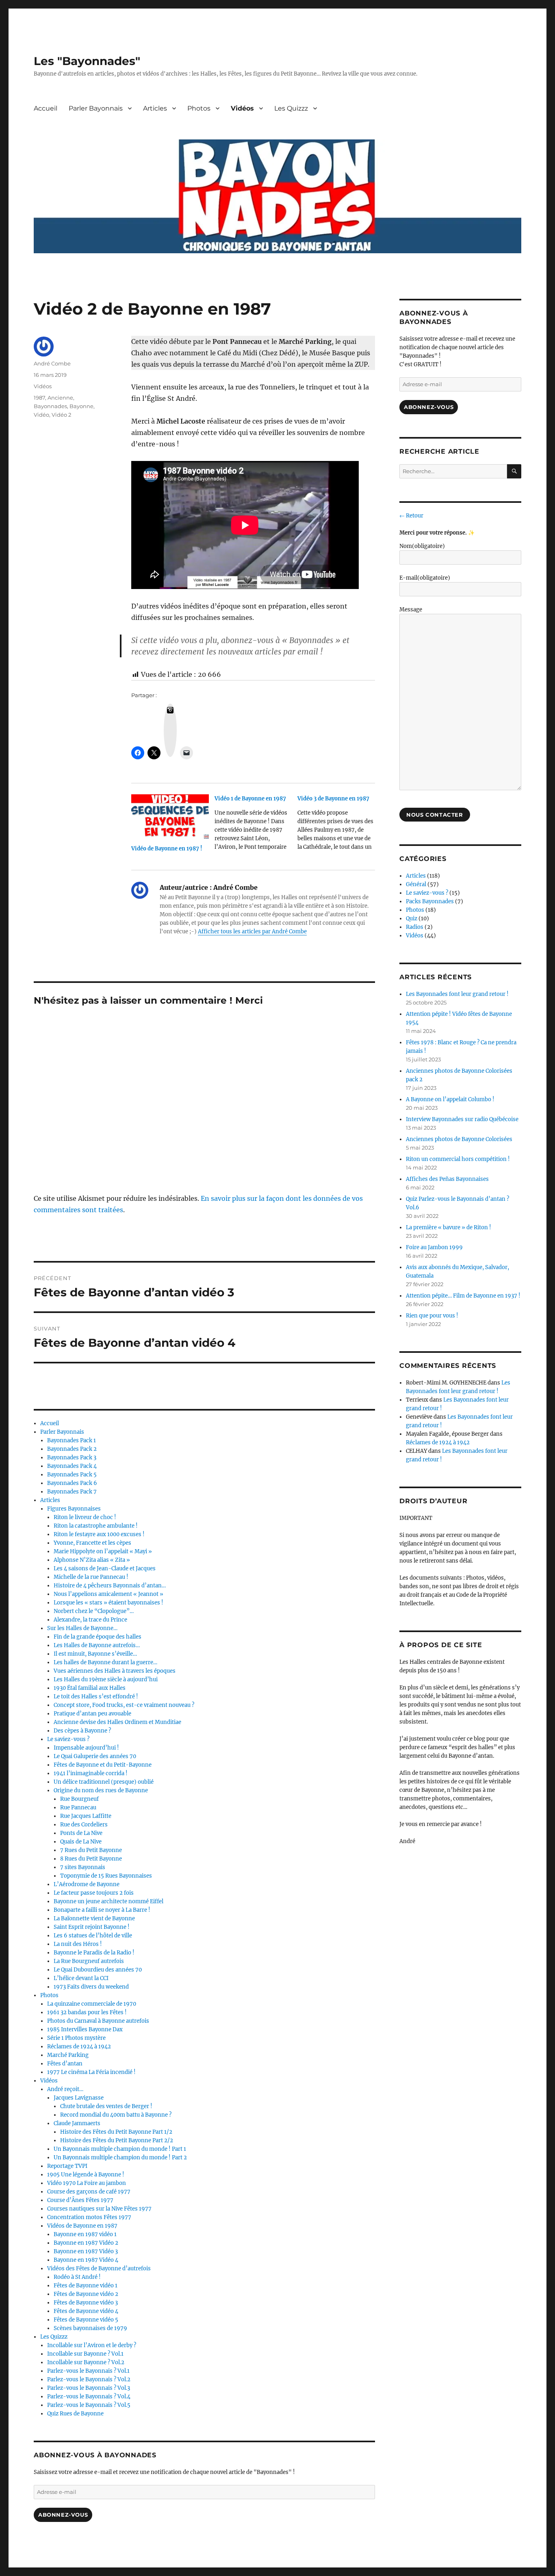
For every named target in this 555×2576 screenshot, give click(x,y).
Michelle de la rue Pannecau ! (91, 1577)
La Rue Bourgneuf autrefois (89, 1961)
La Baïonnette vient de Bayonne (94, 1918)
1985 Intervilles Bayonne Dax (85, 2029)
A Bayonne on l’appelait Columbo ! (450, 1099)
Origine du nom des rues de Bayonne (101, 1790)
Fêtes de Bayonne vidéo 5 (86, 2320)
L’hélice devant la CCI (81, 1978)
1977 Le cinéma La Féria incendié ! (91, 2072)
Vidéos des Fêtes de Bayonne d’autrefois (99, 2268)
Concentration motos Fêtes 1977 (89, 2217)
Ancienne (60, 398)
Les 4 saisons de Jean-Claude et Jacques (105, 1568)
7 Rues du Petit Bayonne (91, 1850)
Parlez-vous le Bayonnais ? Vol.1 (88, 2371)
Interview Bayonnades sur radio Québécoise (462, 1119)
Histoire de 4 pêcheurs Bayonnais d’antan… (110, 1586)
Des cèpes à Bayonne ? (82, 1731)
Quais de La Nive (81, 1842)
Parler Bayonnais (96, 108)
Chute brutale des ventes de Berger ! (106, 2106)
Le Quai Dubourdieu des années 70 (98, 1970)
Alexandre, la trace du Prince (90, 1620)
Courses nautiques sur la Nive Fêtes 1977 (99, 2209)
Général (416, 884)
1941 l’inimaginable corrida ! (91, 1773)
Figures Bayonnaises (74, 1509)
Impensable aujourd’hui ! (86, 1748)
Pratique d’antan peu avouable (92, 1714)
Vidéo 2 (61, 415)
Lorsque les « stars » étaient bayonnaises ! (108, 1603)
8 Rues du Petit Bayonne (91, 1859)
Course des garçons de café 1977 (89, 2192)
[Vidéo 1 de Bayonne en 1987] (256, 826)
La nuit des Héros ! (78, 1944)
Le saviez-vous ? (68, 1739)
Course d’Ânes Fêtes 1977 (80, 2200)
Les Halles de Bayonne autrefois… (97, 1645)
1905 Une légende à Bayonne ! (86, 2175)
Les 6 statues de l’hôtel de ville (93, 1936)
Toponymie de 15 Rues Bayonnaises (106, 1876)
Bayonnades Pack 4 (72, 1466)
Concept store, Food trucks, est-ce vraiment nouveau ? (124, 1705)
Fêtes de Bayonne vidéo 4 (86, 2311)
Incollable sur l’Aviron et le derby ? (92, 2345)
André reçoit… (65, 2089)
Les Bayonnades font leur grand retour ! (457, 994)
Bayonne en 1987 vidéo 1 (85, 2234)
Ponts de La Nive (81, 1833)
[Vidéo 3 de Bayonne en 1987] (339, 826)
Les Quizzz (291, 108)
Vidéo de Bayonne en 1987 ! (167, 849)
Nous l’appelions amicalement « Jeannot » (108, 1594)
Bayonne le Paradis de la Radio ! (94, 1953)
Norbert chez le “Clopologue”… (94, 1611)
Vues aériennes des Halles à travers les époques (115, 1671)
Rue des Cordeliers (84, 1825)
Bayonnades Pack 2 (72, 1449)
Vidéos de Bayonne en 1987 (82, 2226)
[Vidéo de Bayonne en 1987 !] (170, 816)
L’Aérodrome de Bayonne (87, 1884)
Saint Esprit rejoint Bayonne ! (92, 1927)
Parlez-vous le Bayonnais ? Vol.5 (89, 2405)
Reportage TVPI (67, 2166)
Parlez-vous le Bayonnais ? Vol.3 (89, 2388)
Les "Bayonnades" (87, 61)
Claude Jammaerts (77, 2123)
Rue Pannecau (78, 1808)
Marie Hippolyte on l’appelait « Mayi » (103, 1551)
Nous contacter (435, 815)
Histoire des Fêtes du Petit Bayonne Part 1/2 (116, 2132)
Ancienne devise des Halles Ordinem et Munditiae (117, 1722)
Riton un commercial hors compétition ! (458, 1159)
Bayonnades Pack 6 (72, 1483)
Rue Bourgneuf (79, 1799)
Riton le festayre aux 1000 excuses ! (99, 1534)
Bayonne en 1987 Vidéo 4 (86, 2260)
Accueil (46, 108)
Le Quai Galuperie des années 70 (95, 1756)
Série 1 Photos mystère (76, 2038)
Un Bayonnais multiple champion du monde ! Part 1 (120, 2149)
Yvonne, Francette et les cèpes (92, 1543)
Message (411, 610)
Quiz (412, 918)
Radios (415, 927)
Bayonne (81, 406)
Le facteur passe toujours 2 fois (94, 1893)
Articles (155, 108)
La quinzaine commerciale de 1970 (92, 2004)
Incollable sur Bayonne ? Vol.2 (86, 2362)
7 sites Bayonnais (83, 1867)
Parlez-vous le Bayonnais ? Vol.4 (89, 2397)
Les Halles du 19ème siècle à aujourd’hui (106, 1679)
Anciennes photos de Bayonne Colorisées (459, 1139)
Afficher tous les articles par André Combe (252, 931)
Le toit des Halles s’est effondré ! (96, 1697)
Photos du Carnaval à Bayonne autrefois (98, 2021)
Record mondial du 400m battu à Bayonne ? (116, 2115)
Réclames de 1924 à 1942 (79, 2047)
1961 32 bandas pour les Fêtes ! (87, 2012)
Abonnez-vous (63, 2515)
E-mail (425, 578)
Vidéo (41, 415)
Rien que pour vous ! (432, 1316)
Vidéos (242, 108)
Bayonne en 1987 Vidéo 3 (86, 2251)
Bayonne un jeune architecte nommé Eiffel (108, 1901)
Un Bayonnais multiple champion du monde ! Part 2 (120, 2158)
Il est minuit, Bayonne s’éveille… (95, 1654)
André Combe (52, 363)
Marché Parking (68, 2055)
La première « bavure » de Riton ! (449, 1227)
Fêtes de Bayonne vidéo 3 (86, 2303)
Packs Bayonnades (430, 901)
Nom (422, 546)
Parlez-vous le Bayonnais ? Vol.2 (89, 2379)
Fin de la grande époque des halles (98, 1637)
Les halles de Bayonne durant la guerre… (105, 1662)
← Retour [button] (411, 516)
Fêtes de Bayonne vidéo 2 (86, 2294)
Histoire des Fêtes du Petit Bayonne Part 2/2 (117, 2140)
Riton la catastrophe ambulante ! (96, 1526)
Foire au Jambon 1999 (434, 1247)
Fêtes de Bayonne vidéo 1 (86, 2286)
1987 (39, 398)
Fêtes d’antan (65, 2064)
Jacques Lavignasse (79, 2098)
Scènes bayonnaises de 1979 (90, 2328)
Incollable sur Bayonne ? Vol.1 (85, 2354)
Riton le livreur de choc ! (85, 1517)
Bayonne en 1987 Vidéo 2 (86, 2243)
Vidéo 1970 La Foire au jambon (87, 2183)
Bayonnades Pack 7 (72, 1492)
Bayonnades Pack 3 (72, 1458)
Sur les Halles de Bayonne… (82, 1628)
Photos (199, 108)
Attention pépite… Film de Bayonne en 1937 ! (463, 1296)
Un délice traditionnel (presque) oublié (104, 1782)
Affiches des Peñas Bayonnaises (447, 1179)
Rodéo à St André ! (77, 2277)
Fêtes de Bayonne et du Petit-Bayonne (103, 1765)
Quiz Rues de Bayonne (75, 2414)
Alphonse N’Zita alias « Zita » (92, 1560)
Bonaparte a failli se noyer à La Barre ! (102, 1910)
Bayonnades (50, 406)
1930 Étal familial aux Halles (90, 1688)
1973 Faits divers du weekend (91, 1987)
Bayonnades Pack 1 (72, 1440)
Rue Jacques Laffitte (86, 1816)
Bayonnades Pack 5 (72, 1475)
